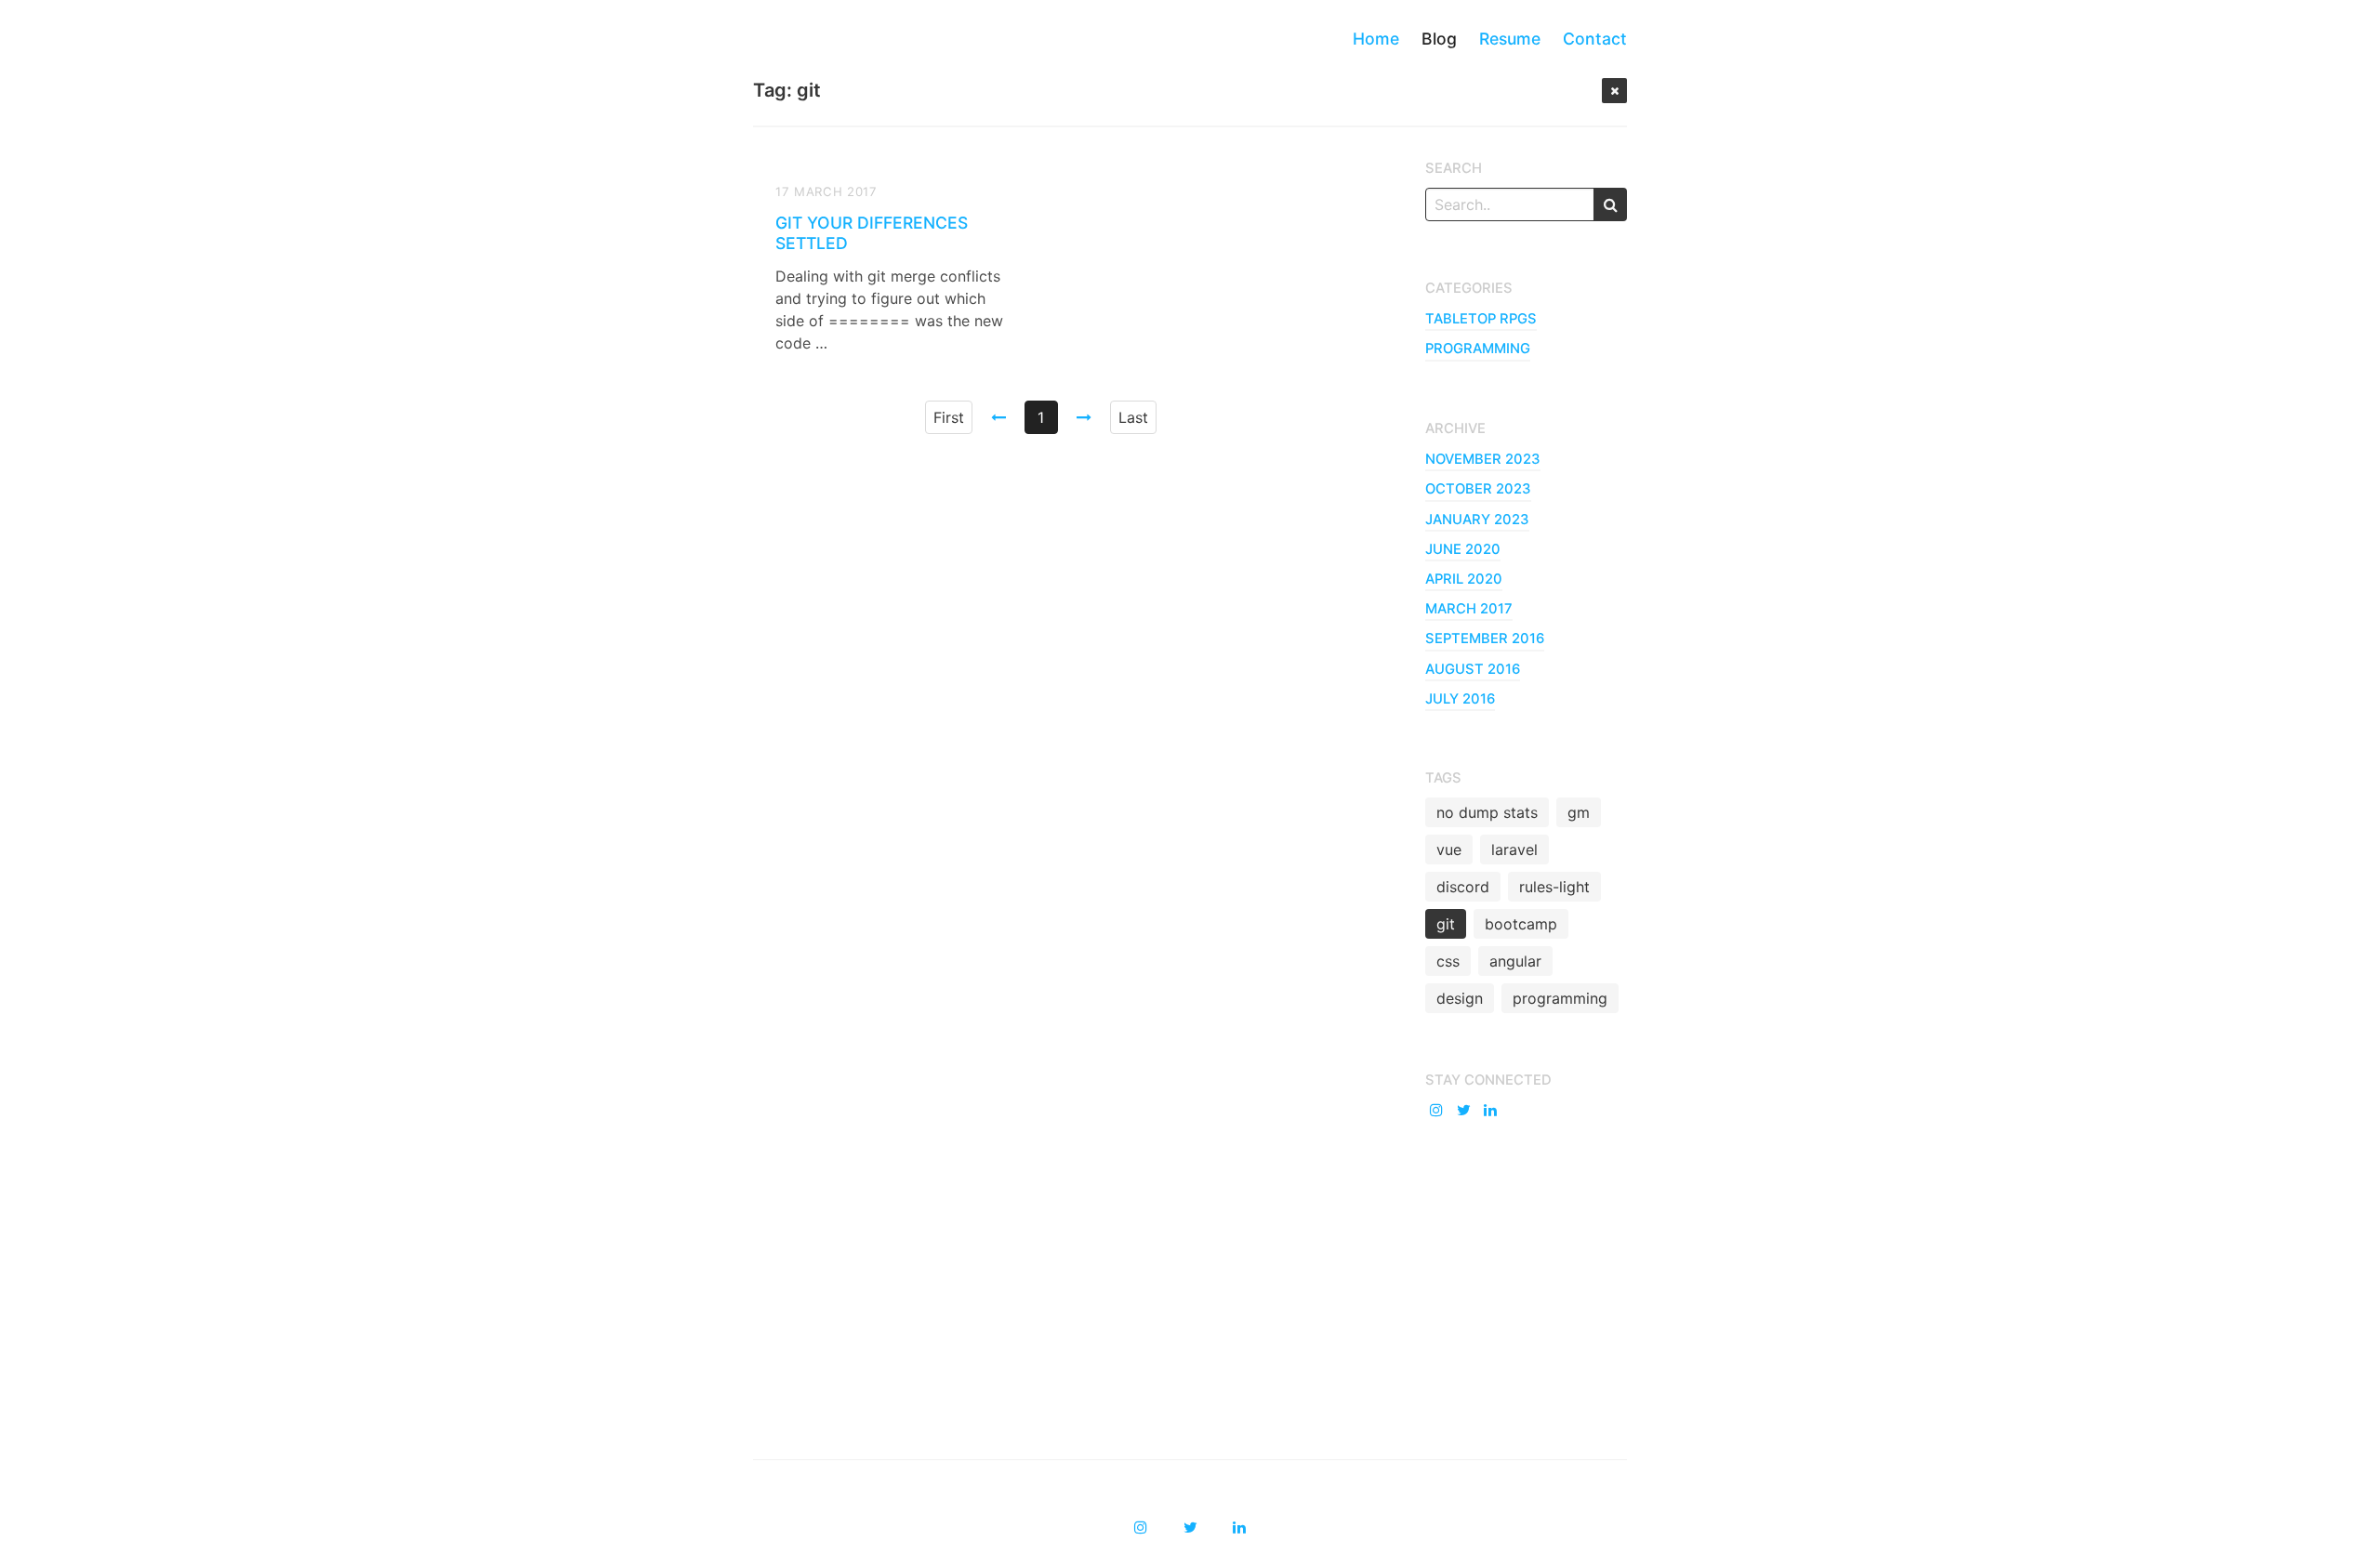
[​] (1439, 1110)
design (1460, 998)
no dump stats (1487, 812)
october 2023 (1478, 489)
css (1448, 961)
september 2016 (1485, 639)
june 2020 (1463, 549)
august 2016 (1473, 669)
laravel (1514, 850)
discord (1463, 887)
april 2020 (1464, 579)
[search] (1610, 204)
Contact (1595, 39)
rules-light (1554, 887)
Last (1133, 417)
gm (1579, 812)
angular (1515, 961)
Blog (1439, 39)
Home (1376, 39)
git (1446, 924)
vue (1449, 850)
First (949, 417)
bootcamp (1521, 924)
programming (1478, 349)
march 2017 (1469, 609)
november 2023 (1483, 459)
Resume (1510, 39)
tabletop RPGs (1481, 319)
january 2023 (1477, 520)
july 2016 (1460, 699)
